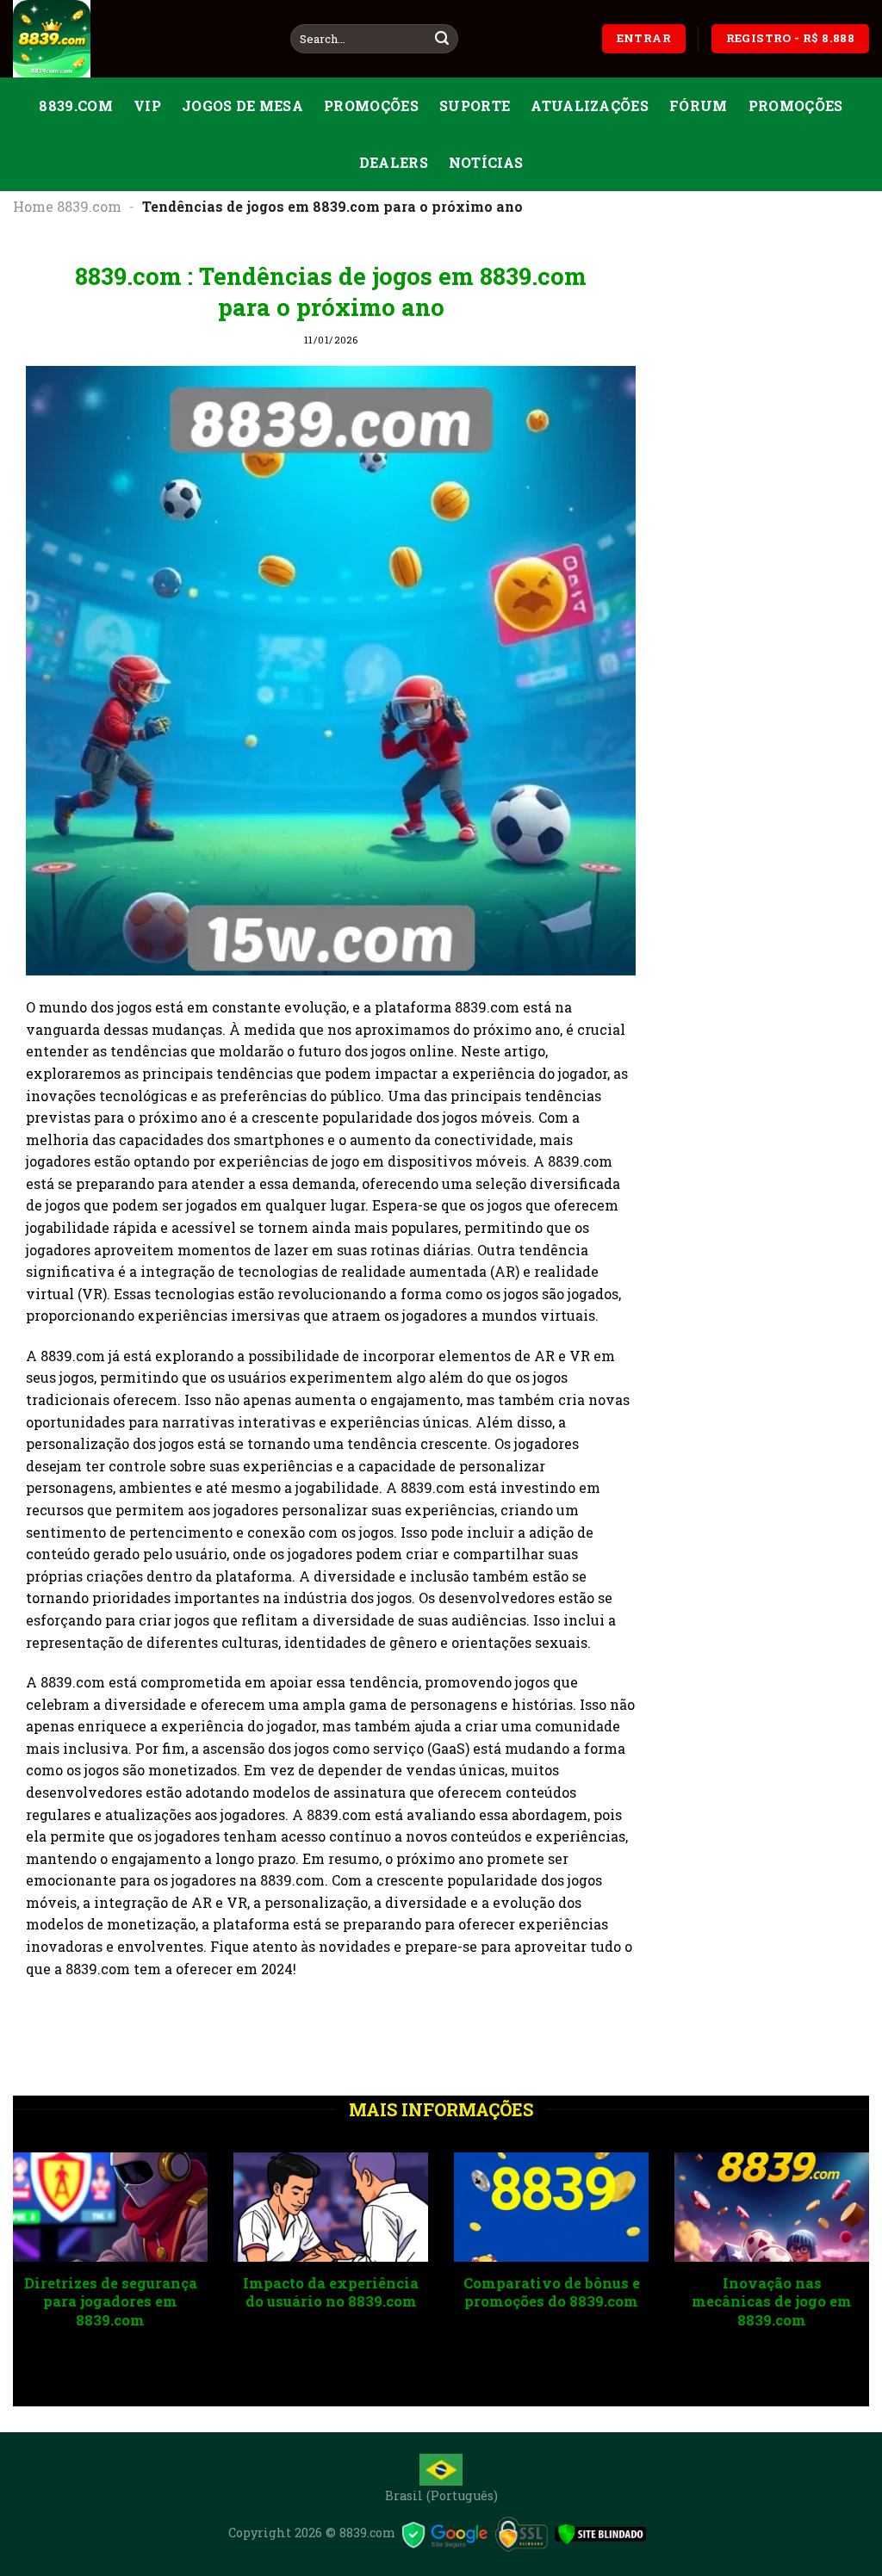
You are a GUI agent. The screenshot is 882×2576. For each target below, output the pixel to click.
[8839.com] (139, 39)
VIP (147, 105)
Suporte (475, 105)
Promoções (371, 105)
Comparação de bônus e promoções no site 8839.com (332, 2301)
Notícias (486, 162)
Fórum (699, 105)
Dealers (394, 162)
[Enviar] (442, 39)
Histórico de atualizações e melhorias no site (112, 2301)
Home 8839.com (67, 206)
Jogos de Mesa (242, 105)
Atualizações (590, 105)
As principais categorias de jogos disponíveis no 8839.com (773, 2311)
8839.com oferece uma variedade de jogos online (552, 2301)
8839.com (76, 105)
